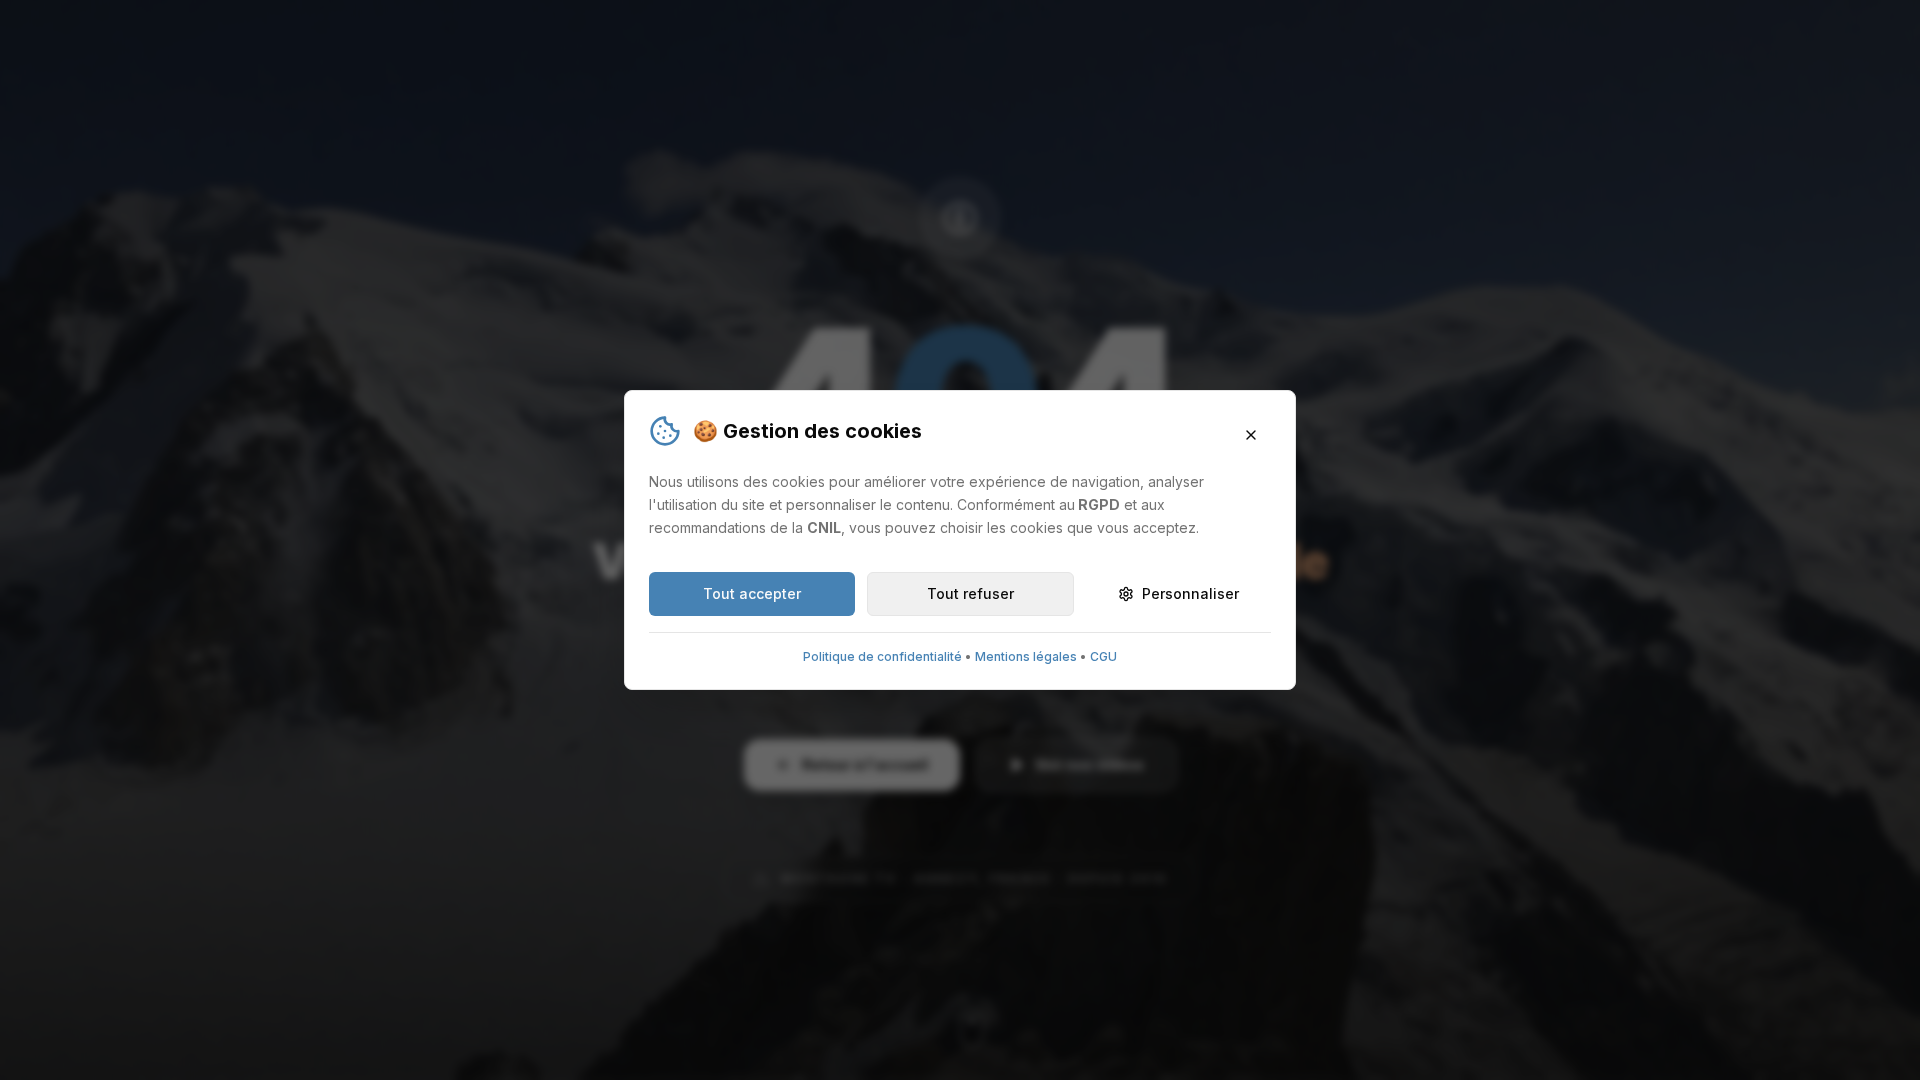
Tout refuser (970, 593)
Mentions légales (1026, 656)
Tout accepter (752, 593)
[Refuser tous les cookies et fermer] (1251, 435)
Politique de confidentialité (882, 656)
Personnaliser (1190, 593)
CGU (1103, 656)
